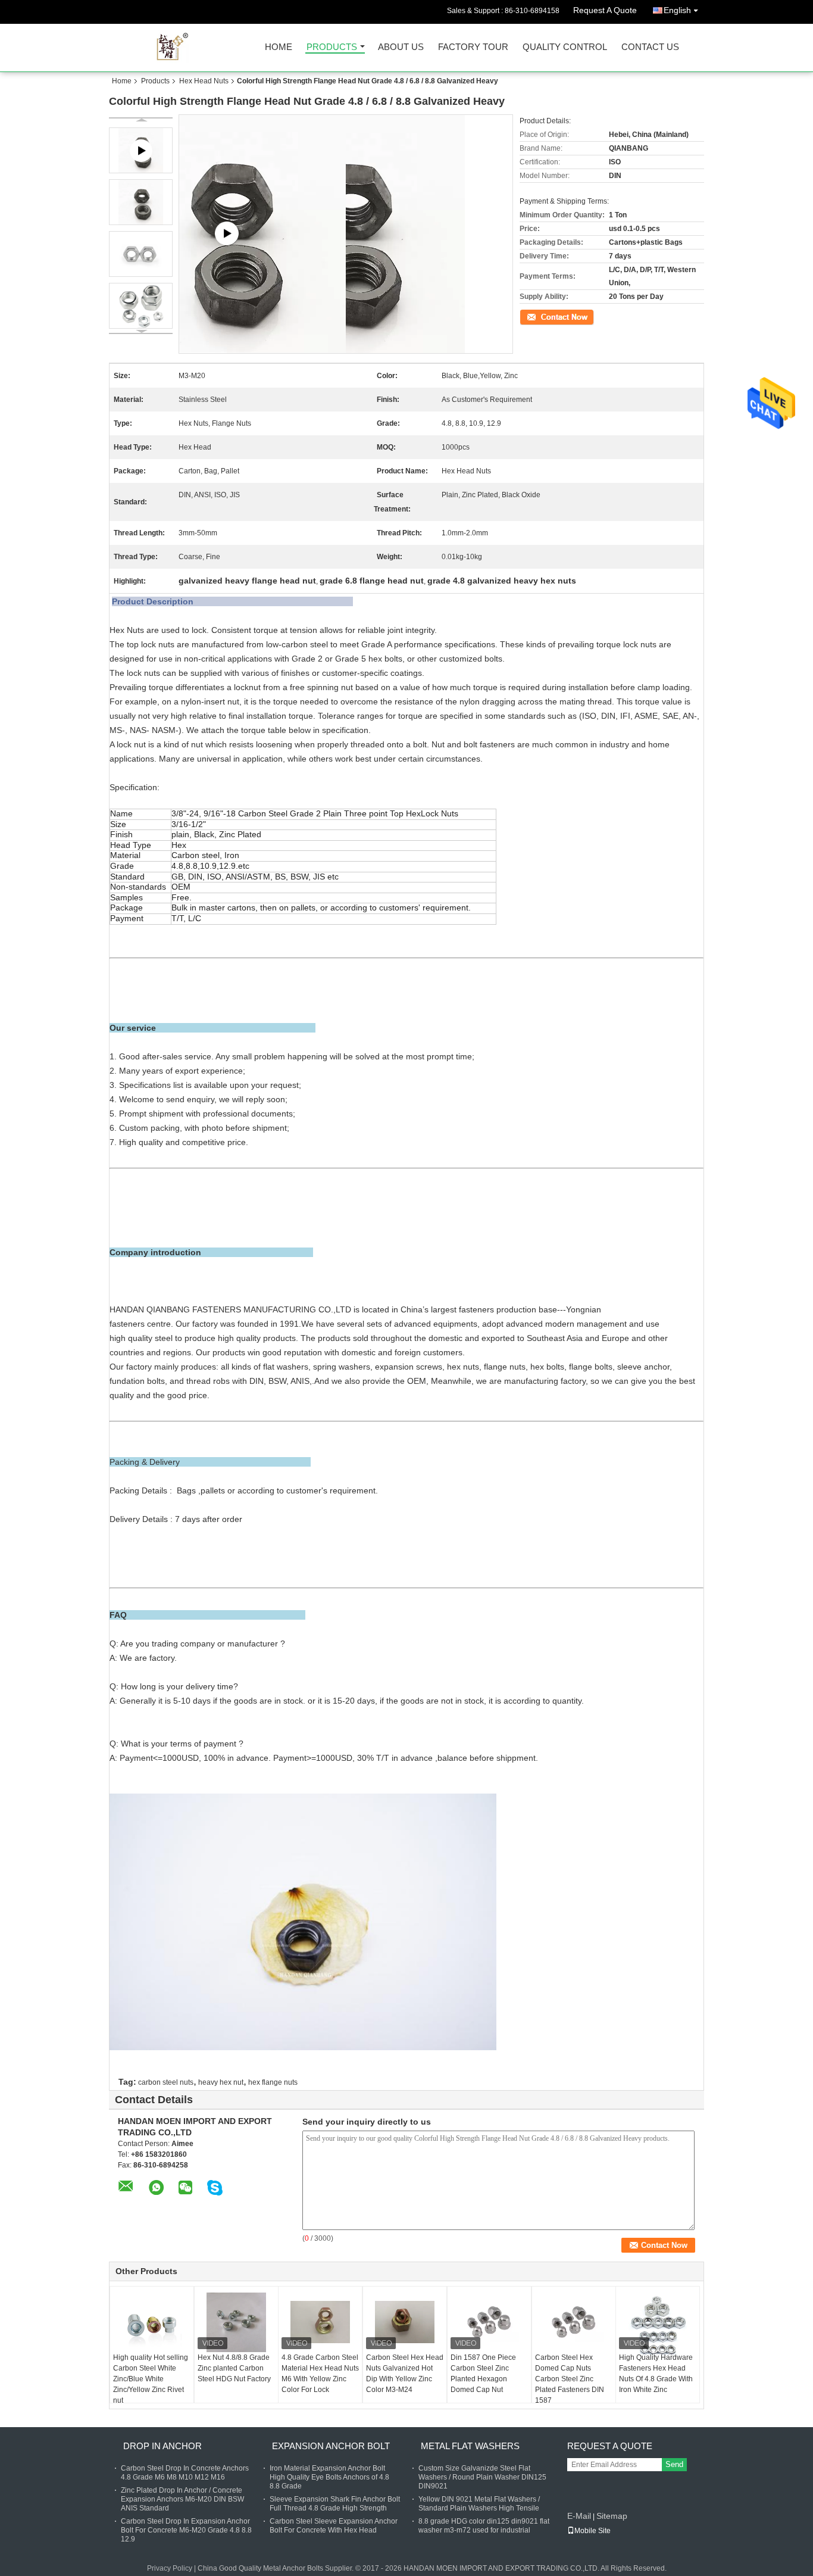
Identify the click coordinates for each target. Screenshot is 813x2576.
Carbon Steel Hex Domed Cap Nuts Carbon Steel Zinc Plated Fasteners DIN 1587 (570, 2379)
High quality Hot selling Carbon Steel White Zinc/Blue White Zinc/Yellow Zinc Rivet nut (151, 2379)
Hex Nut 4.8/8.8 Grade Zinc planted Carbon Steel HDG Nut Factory (234, 2368)
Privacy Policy (170, 2568)
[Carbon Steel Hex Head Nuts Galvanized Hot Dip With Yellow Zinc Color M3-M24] (405, 2322)
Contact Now (540, 316)
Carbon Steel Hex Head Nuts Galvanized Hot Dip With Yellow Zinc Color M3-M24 (405, 2374)
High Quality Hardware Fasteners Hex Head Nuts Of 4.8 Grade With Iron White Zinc (656, 2374)
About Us (401, 47)
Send (674, 2464)
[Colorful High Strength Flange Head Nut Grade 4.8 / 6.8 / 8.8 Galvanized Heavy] (141, 202)
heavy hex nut (221, 2082)
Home (279, 47)
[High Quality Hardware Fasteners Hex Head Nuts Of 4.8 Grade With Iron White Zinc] (658, 2324)
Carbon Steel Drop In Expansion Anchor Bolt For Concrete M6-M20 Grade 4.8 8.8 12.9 (186, 2530)
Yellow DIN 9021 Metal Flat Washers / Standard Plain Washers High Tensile (479, 2504)
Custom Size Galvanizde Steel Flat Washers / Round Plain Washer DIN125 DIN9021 (482, 2477)
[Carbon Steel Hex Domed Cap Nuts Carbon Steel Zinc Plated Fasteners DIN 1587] (574, 2322)
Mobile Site (592, 2531)
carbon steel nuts (166, 2082)
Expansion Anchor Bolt (331, 2446)
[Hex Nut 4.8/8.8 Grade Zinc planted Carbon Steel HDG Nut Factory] (236, 2322)
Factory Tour (473, 47)
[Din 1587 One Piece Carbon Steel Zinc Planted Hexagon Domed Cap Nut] (489, 2322)
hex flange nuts (273, 2082)
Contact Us (650, 47)
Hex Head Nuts (204, 81)
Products (332, 47)
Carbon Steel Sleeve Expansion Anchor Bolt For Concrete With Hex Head (334, 2526)
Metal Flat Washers (470, 2446)
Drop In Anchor (162, 2446)
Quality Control (565, 47)
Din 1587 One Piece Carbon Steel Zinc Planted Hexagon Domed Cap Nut (483, 2374)
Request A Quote (605, 10)
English (677, 10)
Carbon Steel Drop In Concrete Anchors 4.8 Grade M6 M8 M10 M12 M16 (185, 2473)
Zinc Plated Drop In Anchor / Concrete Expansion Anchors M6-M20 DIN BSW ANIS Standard (182, 2499)
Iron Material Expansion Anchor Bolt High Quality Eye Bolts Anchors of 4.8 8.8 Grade (329, 2477)
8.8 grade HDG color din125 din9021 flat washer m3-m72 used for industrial (484, 2526)
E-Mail (579, 2516)
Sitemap (612, 2516)
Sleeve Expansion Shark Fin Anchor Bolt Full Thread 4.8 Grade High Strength (335, 2504)
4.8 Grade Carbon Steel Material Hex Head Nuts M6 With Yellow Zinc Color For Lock (320, 2374)
